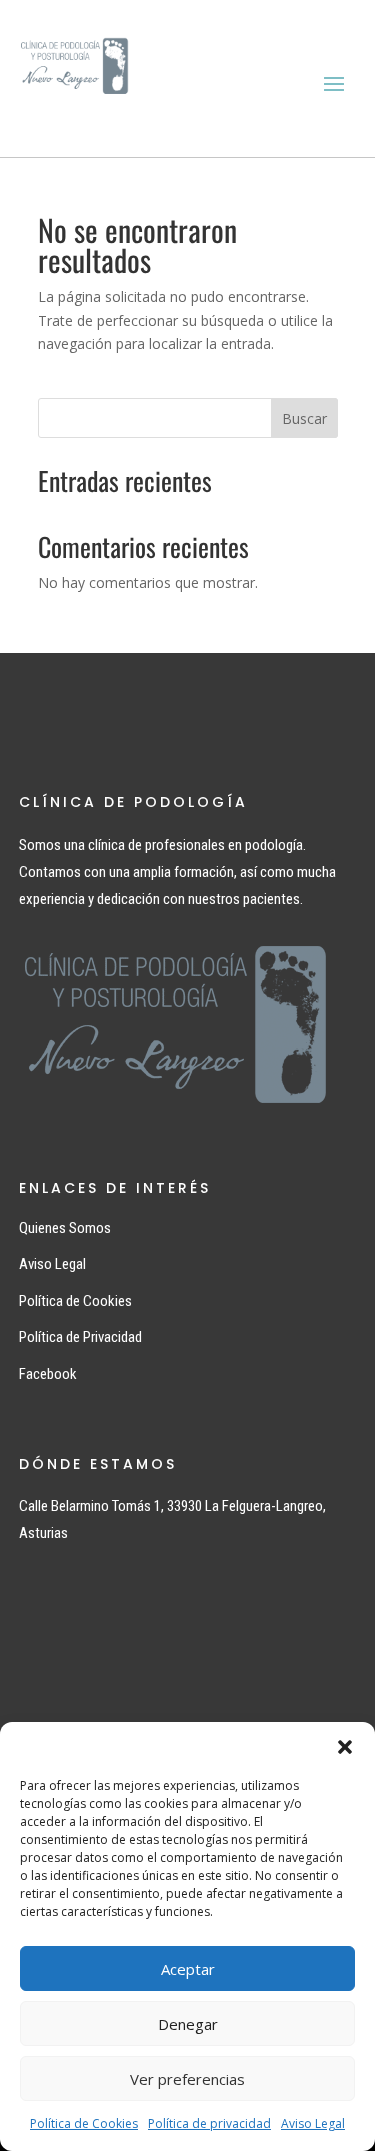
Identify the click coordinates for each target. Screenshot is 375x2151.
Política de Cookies (84, 2123)
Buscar (304, 418)
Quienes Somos (65, 1228)
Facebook (48, 1374)
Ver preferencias (187, 2079)
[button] (345, 1747)
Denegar (188, 2024)
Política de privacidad (209, 2123)
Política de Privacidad (80, 1337)
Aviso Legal (313, 2123)
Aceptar (188, 1969)
